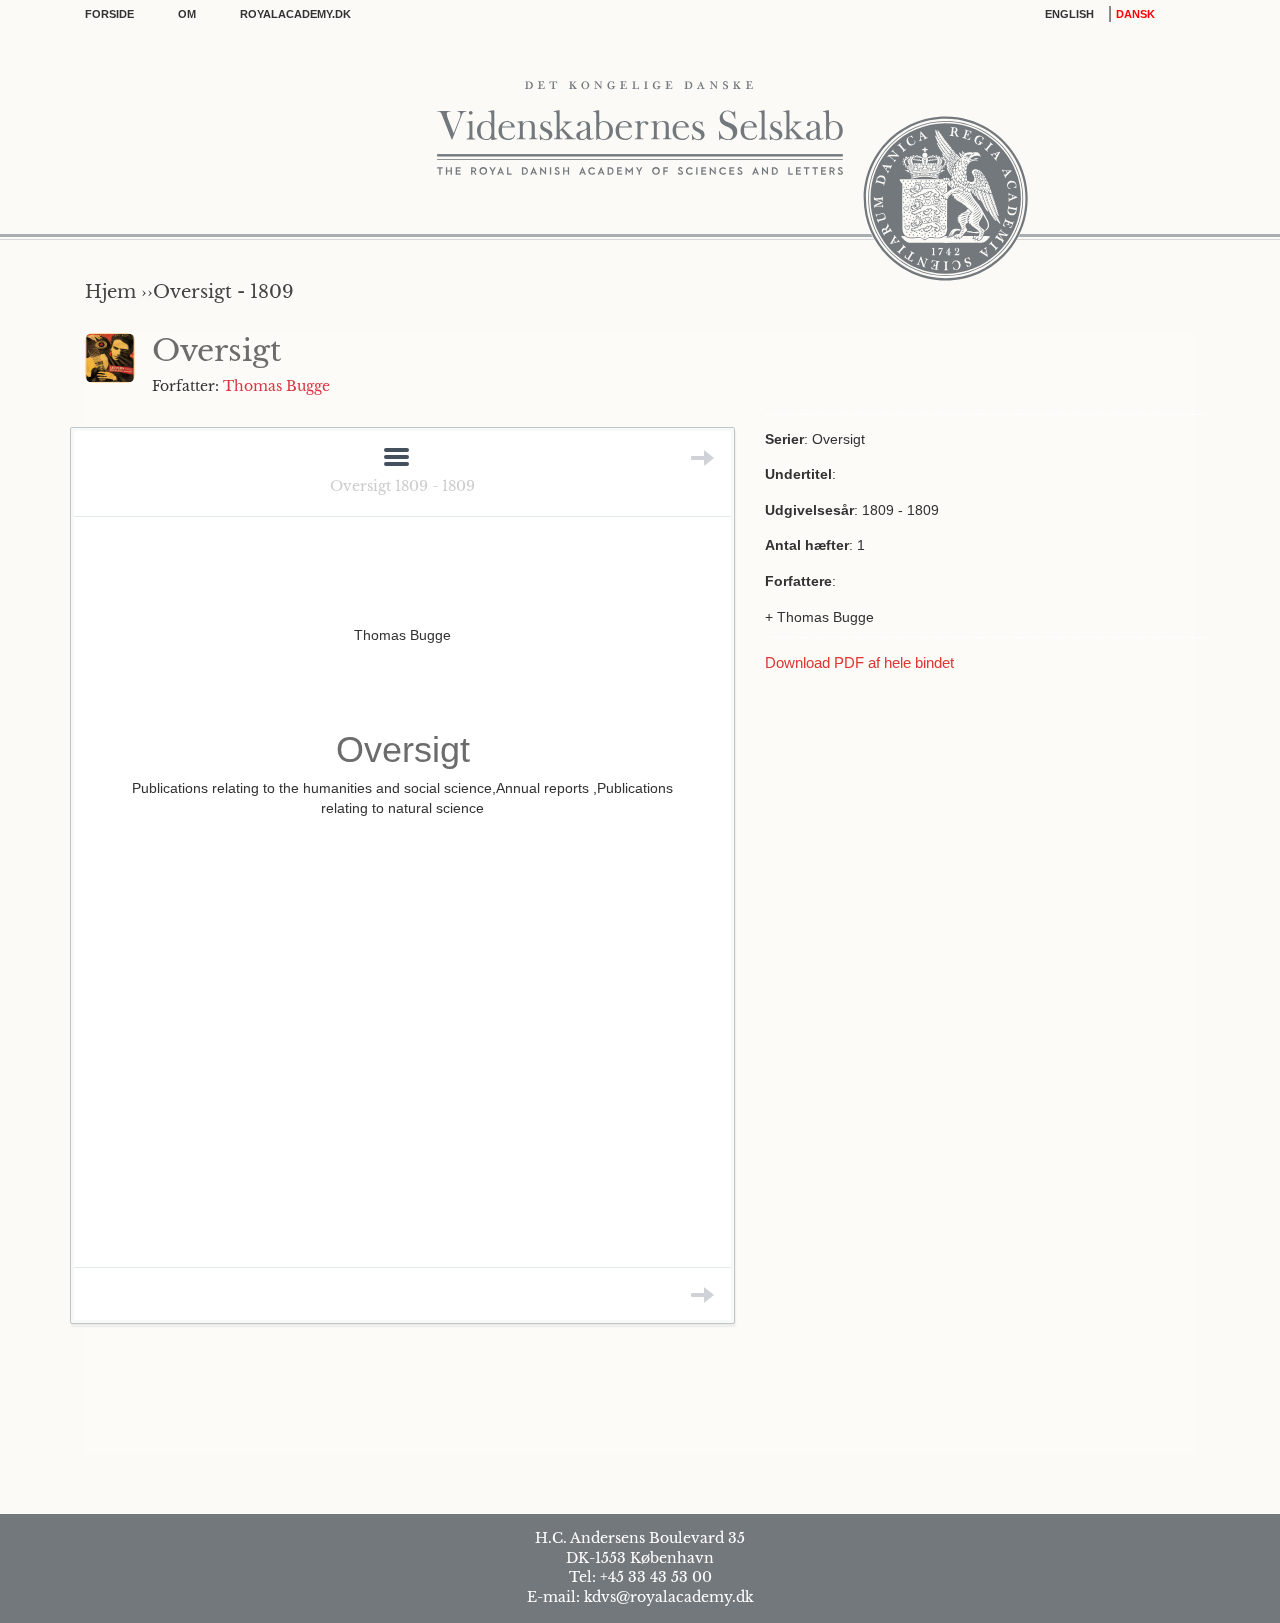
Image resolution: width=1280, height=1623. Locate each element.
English (1069, 14)
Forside (109, 14)
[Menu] (396, 458)
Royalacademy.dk (295, 14)
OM (187, 14)
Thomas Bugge (276, 386)
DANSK (1135, 14)
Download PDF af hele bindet (859, 662)
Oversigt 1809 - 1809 (402, 486)
